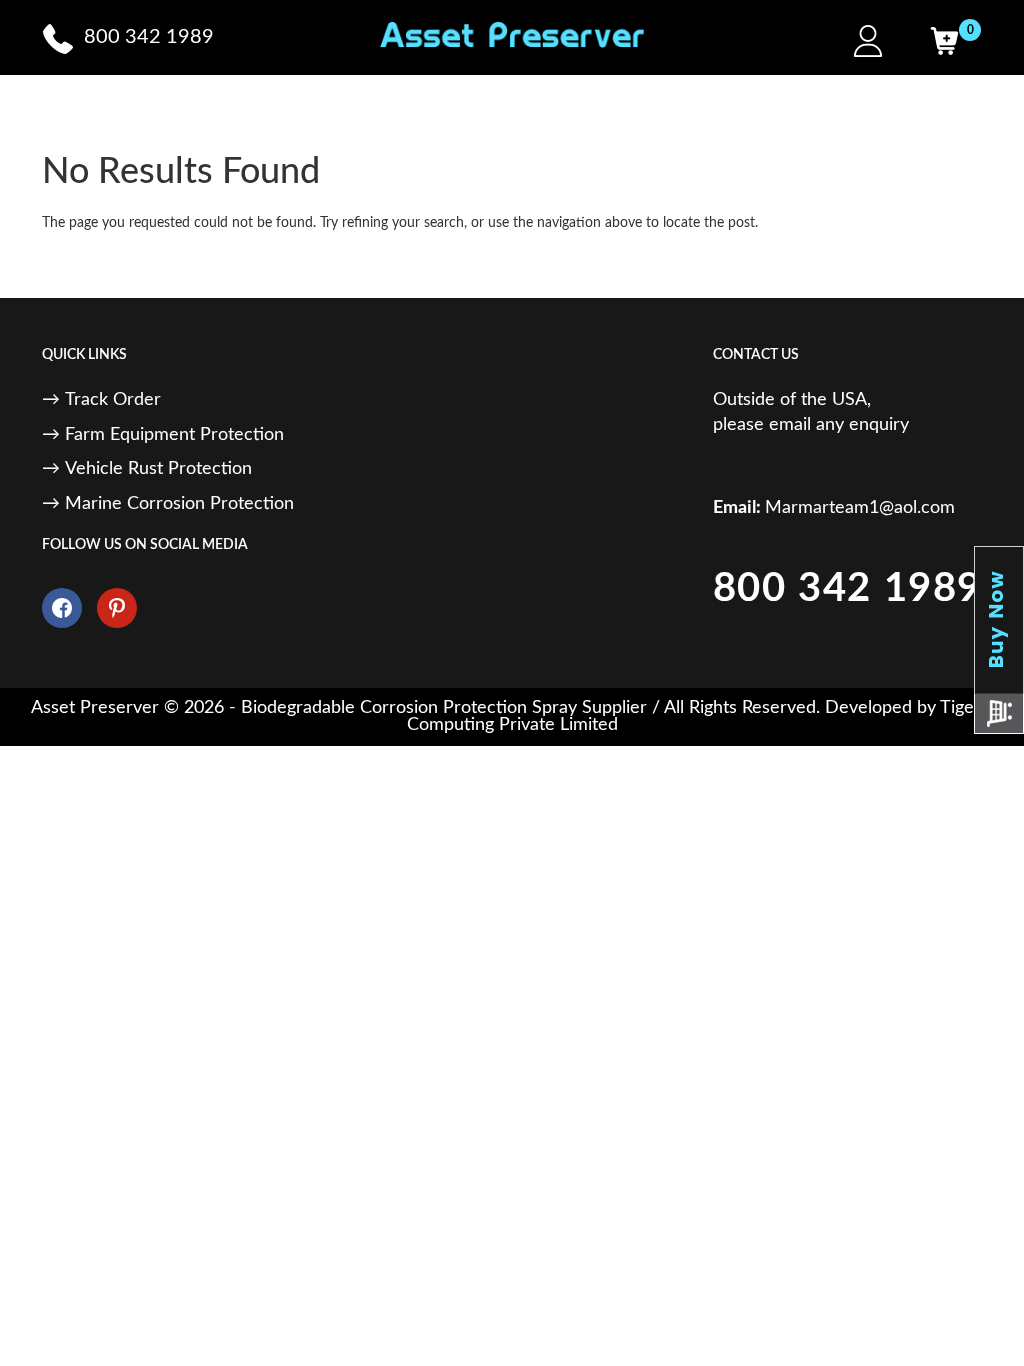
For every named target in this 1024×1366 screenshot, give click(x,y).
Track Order (113, 400)
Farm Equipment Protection (174, 435)
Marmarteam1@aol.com (860, 508)
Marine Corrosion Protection (179, 504)
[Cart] (944, 41)
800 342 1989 (847, 589)
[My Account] (868, 41)
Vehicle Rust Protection (158, 469)
